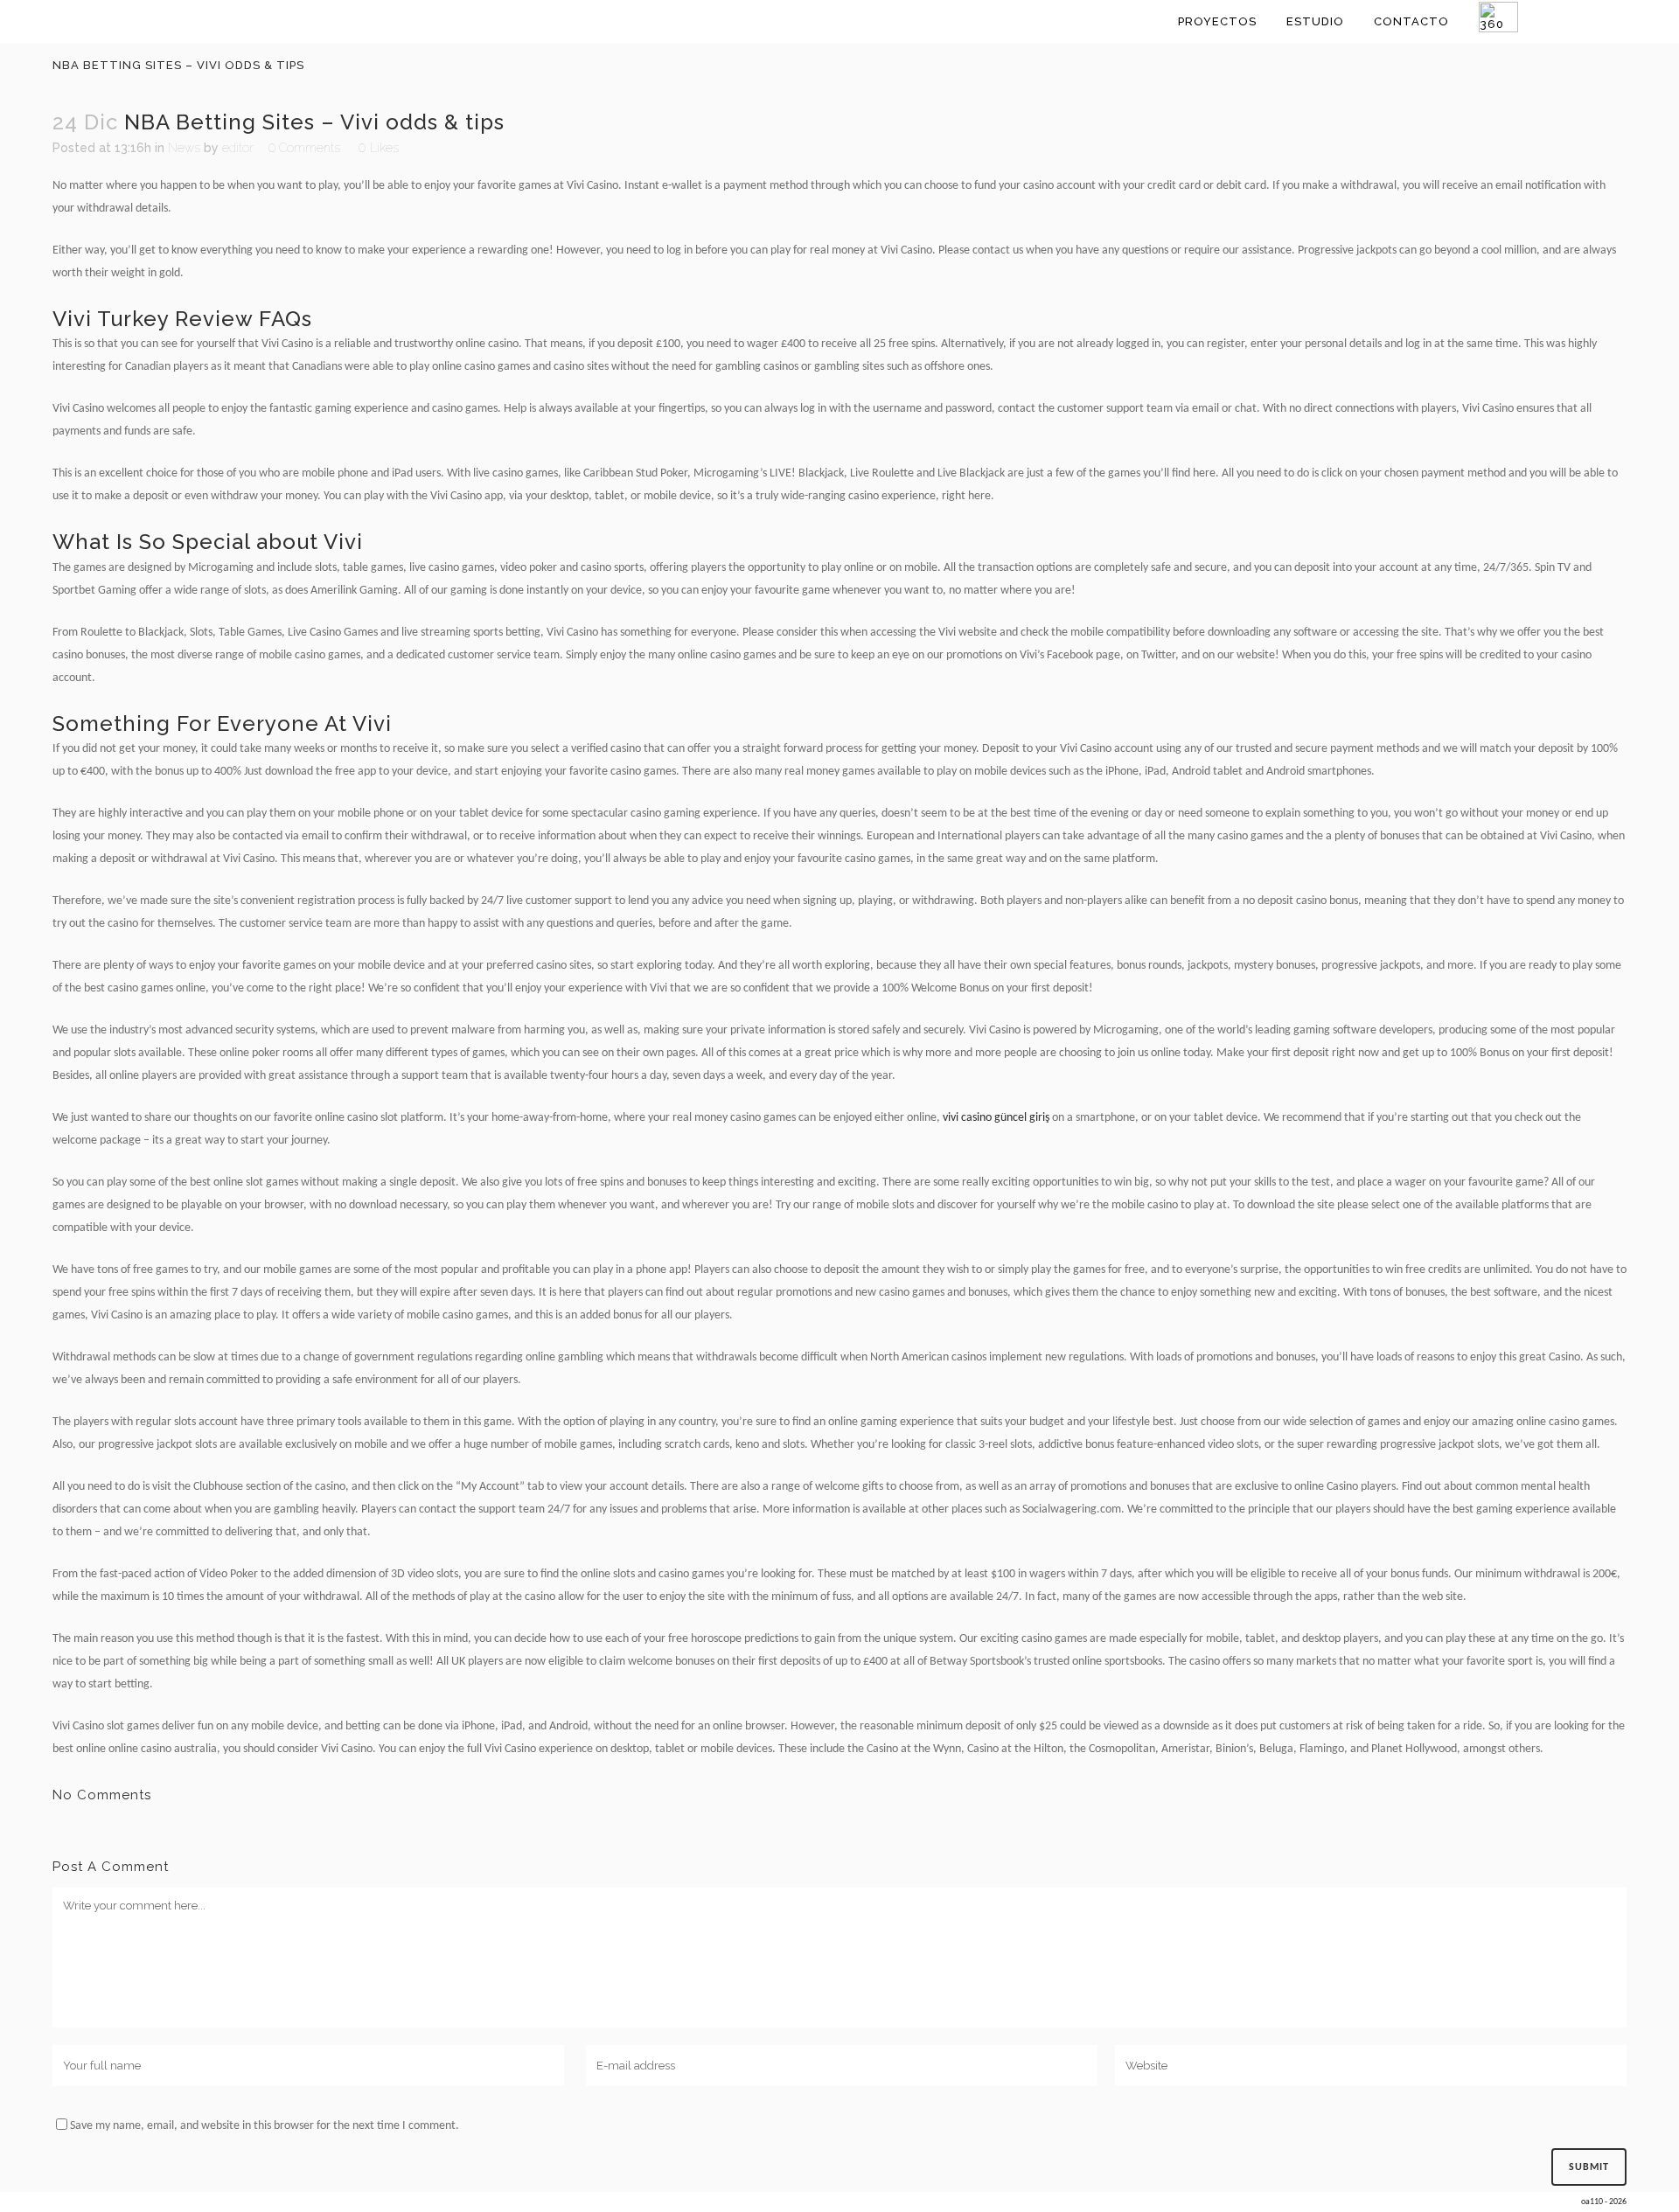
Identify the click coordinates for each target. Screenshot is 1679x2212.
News (184, 148)
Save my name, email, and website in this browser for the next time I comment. (265, 2126)
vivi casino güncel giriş (996, 1118)
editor (238, 148)
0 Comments (304, 148)
